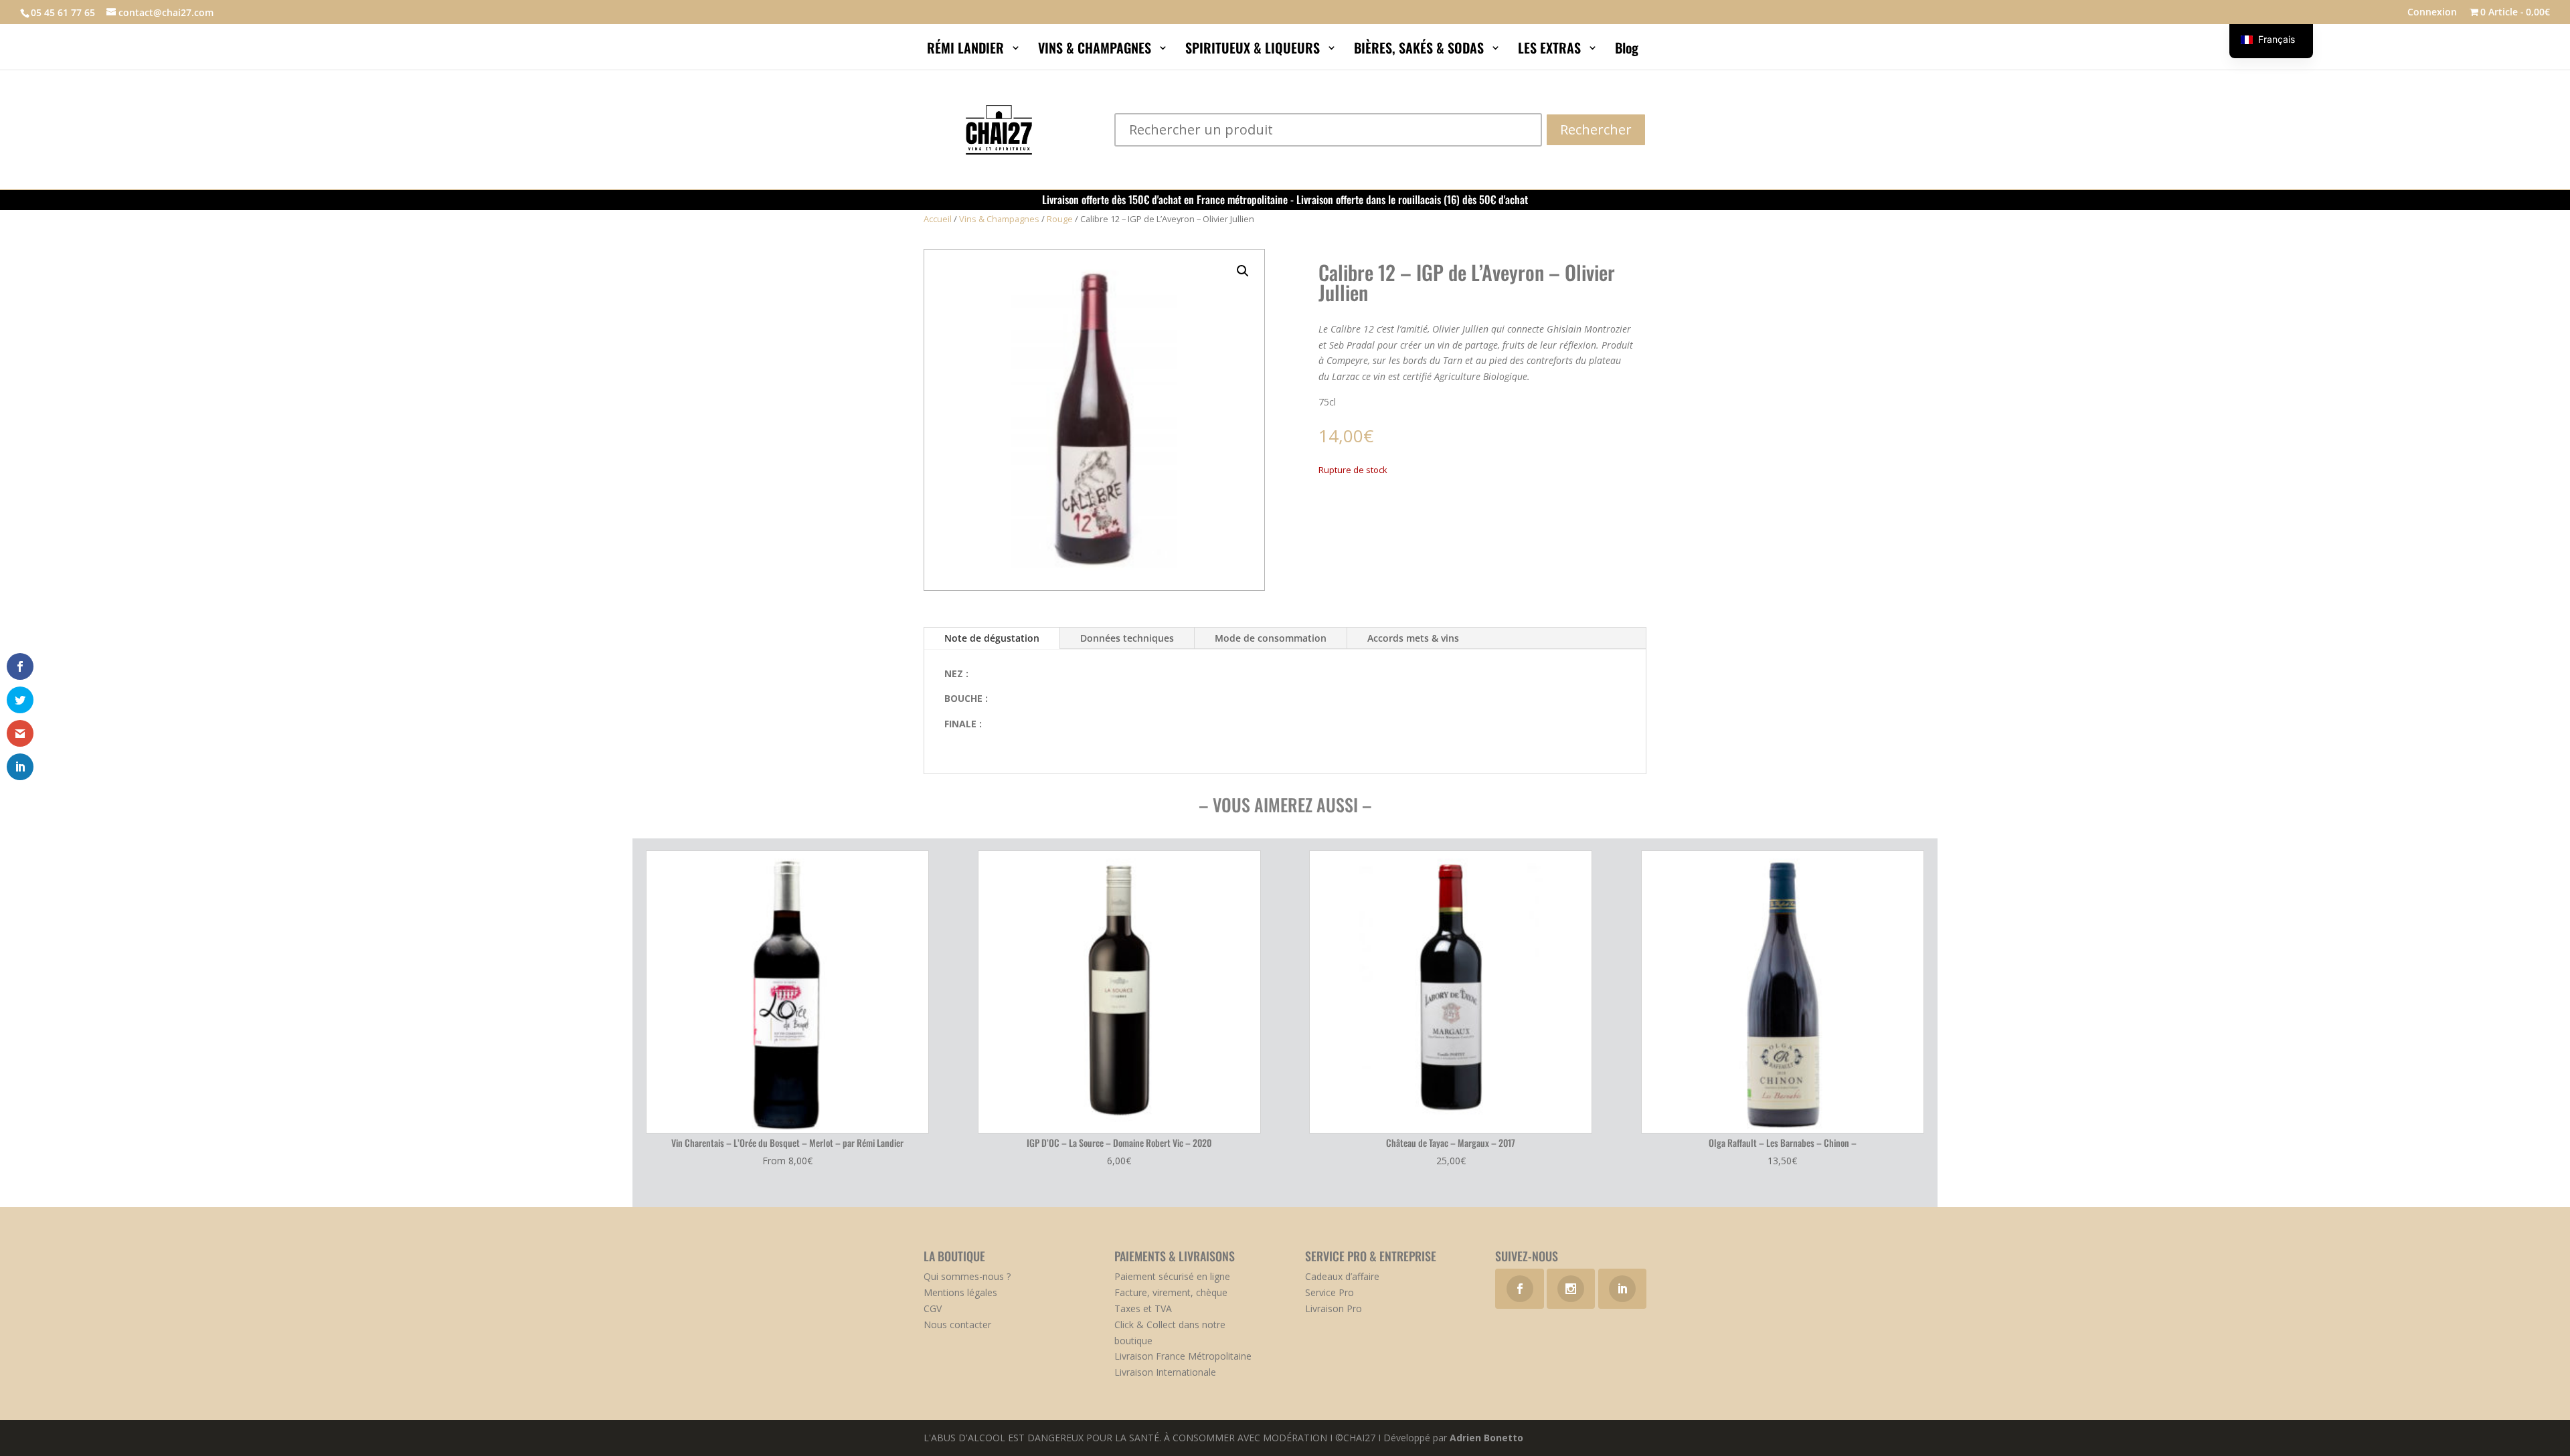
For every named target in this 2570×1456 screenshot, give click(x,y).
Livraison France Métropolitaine (1183, 1356)
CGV (933, 1308)
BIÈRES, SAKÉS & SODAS (1421, 50)
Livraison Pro (1334, 1308)
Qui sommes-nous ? (967, 1276)
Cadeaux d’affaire (1342, 1276)
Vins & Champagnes (999, 219)
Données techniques (1127, 638)
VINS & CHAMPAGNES (1096, 50)
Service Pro (1330, 1292)
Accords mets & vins (1413, 638)
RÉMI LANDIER (967, 50)
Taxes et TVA (1143, 1308)
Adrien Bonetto (1486, 1438)
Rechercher (1596, 129)
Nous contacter (957, 1325)
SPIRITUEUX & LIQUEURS (1254, 50)
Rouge (1060, 219)
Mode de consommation (1271, 638)
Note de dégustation (992, 638)
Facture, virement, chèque (1171, 1292)
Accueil (938, 219)
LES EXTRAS (1551, 50)
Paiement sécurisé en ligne (1172, 1276)
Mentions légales (960, 1292)
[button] (1243, 271)
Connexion (2432, 13)
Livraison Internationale (1165, 1372)
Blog (1628, 50)
